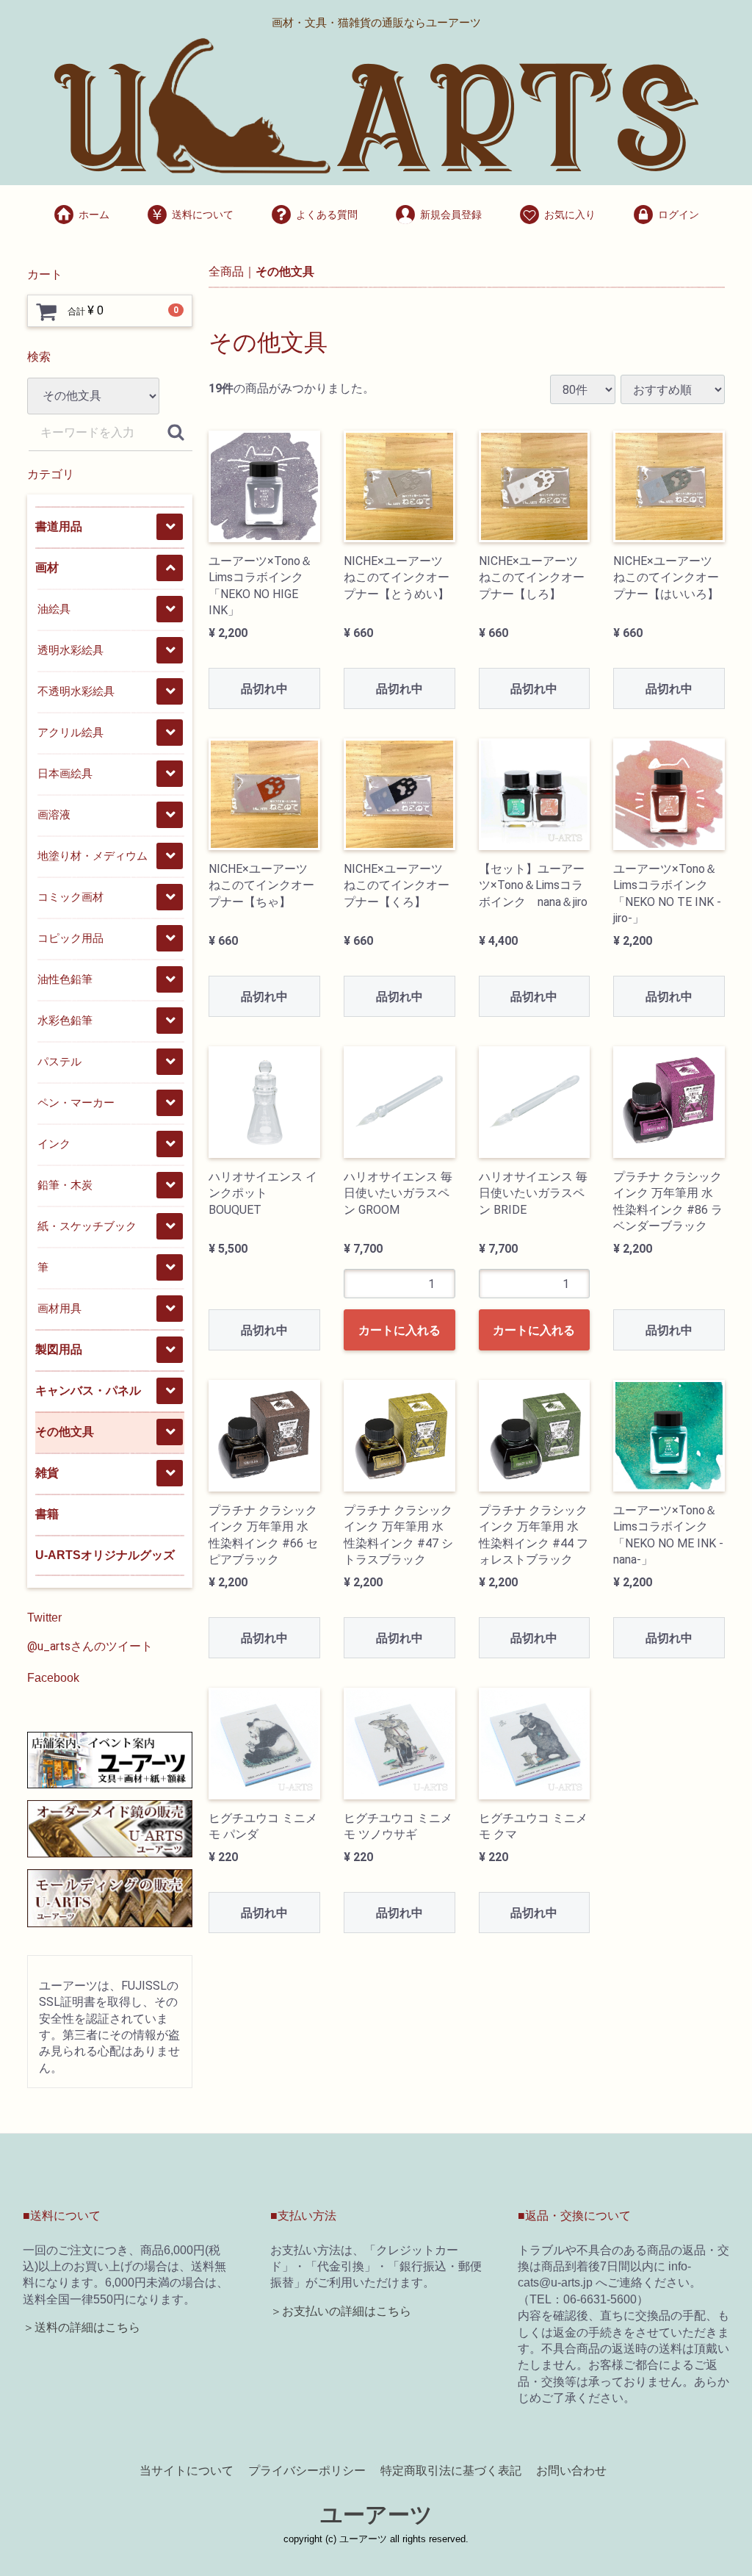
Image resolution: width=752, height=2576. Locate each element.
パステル (59, 1061)
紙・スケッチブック (87, 1226)
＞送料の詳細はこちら (82, 2327)
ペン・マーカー (76, 1102)
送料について (203, 215)
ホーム (94, 215)
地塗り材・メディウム (93, 856)
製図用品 (59, 1349)
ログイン (679, 215)
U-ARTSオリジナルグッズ (105, 1555)
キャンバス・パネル (88, 1390)
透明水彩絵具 (70, 650)
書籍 (47, 1514)
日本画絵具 (65, 773)
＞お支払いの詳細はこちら (341, 2311)
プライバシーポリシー (307, 2470)
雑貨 (47, 1473)
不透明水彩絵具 (76, 691)
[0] (46, 312)
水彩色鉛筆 (65, 1020)
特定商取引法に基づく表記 (451, 2470)
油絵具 (54, 609)
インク (54, 1144)
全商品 (226, 271)
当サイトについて (187, 2470)
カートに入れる (399, 1330)
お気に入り (570, 215)
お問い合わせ (571, 2470)
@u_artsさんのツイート (90, 1646)
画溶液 (54, 814)
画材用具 (59, 1308)
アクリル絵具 (70, 732)
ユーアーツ (376, 2515)
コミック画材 (70, 897)
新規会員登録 (451, 215)
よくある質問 (327, 215)
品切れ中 (264, 689)
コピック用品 (70, 938)
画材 (47, 568)
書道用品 (59, 526)
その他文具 (65, 1432)
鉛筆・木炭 (65, 1185)
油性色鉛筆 (65, 979)
